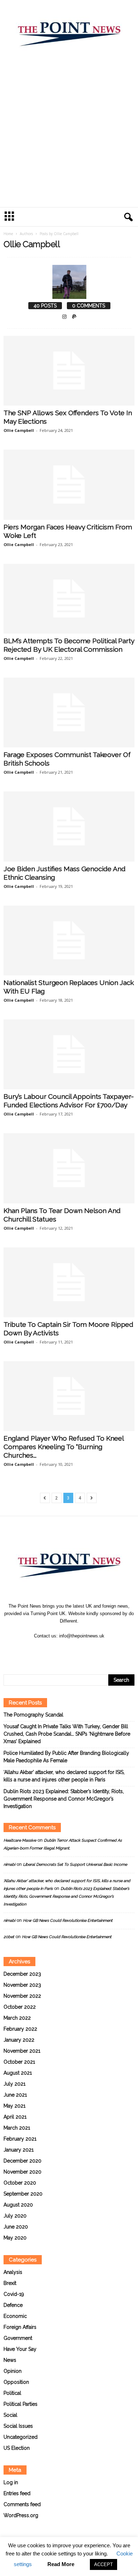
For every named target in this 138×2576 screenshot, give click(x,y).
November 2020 (22, 2172)
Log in (11, 2482)
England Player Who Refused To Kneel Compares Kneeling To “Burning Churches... (64, 1447)
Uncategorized (21, 2437)
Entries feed (17, 2493)
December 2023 (22, 1974)
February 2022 (20, 2029)
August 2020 (18, 2205)
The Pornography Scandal (33, 1715)
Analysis (13, 2272)
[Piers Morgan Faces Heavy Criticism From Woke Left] (69, 485)
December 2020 (22, 2161)
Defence (13, 2305)
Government (18, 2338)
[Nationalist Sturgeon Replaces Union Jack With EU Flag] (69, 941)
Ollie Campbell (19, 430)
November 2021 (22, 2051)
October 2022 (20, 2007)
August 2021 (18, 2073)
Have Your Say (20, 2349)
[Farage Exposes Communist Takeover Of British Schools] (69, 713)
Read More (61, 2564)
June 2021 (15, 2095)
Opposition (16, 2382)
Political (12, 2393)
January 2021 (19, 2150)
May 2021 (15, 2106)
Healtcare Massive (20, 1840)
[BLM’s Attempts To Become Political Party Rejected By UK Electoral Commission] (69, 599)
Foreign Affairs (20, 2327)
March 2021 (17, 2128)
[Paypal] (74, 317)
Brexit (10, 2283)
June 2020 (16, 2227)
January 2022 (19, 2040)
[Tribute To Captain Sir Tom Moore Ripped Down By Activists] (69, 1282)
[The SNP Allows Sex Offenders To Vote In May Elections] (69, 371)
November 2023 (22, 1985)
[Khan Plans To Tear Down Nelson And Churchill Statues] (69, 1168)
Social (10, 2415)
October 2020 (20, 2183)
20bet (9, 1937)
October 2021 (19, 2062)
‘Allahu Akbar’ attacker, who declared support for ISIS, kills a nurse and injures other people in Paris (64, 1776)
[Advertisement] (69, 134)
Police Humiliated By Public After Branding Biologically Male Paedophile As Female (66, 1757)
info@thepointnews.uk (82, 1636)
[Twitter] (77, 1650)
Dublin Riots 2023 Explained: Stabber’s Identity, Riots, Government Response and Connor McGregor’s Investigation (64, 1799)
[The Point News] (69, 31)
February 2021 (20, 2139)
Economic (15, 2316)
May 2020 (15, 2238)
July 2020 (15, 2216)
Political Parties (21, 2404)
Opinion (13, 2371)
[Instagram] (65, 317)
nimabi (9, 1865)
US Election (17, 2448)
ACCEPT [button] (103, 2564)
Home (8, 234)
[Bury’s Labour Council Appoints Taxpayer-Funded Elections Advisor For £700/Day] (69, 1054)
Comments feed (22, 2504)
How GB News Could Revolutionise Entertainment (68, 1921)
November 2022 (22, 1996)
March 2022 (17, 2018)
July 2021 (15, 2084)
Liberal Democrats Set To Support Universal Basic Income (75, 1865)
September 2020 (23, 2194)
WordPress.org (21, 2515)
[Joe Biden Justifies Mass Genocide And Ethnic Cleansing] (69, 826)
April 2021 (15, 2117)
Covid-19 (14, 2294)
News (10, 2360)
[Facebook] (62, 1650)
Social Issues (18, 2426)
